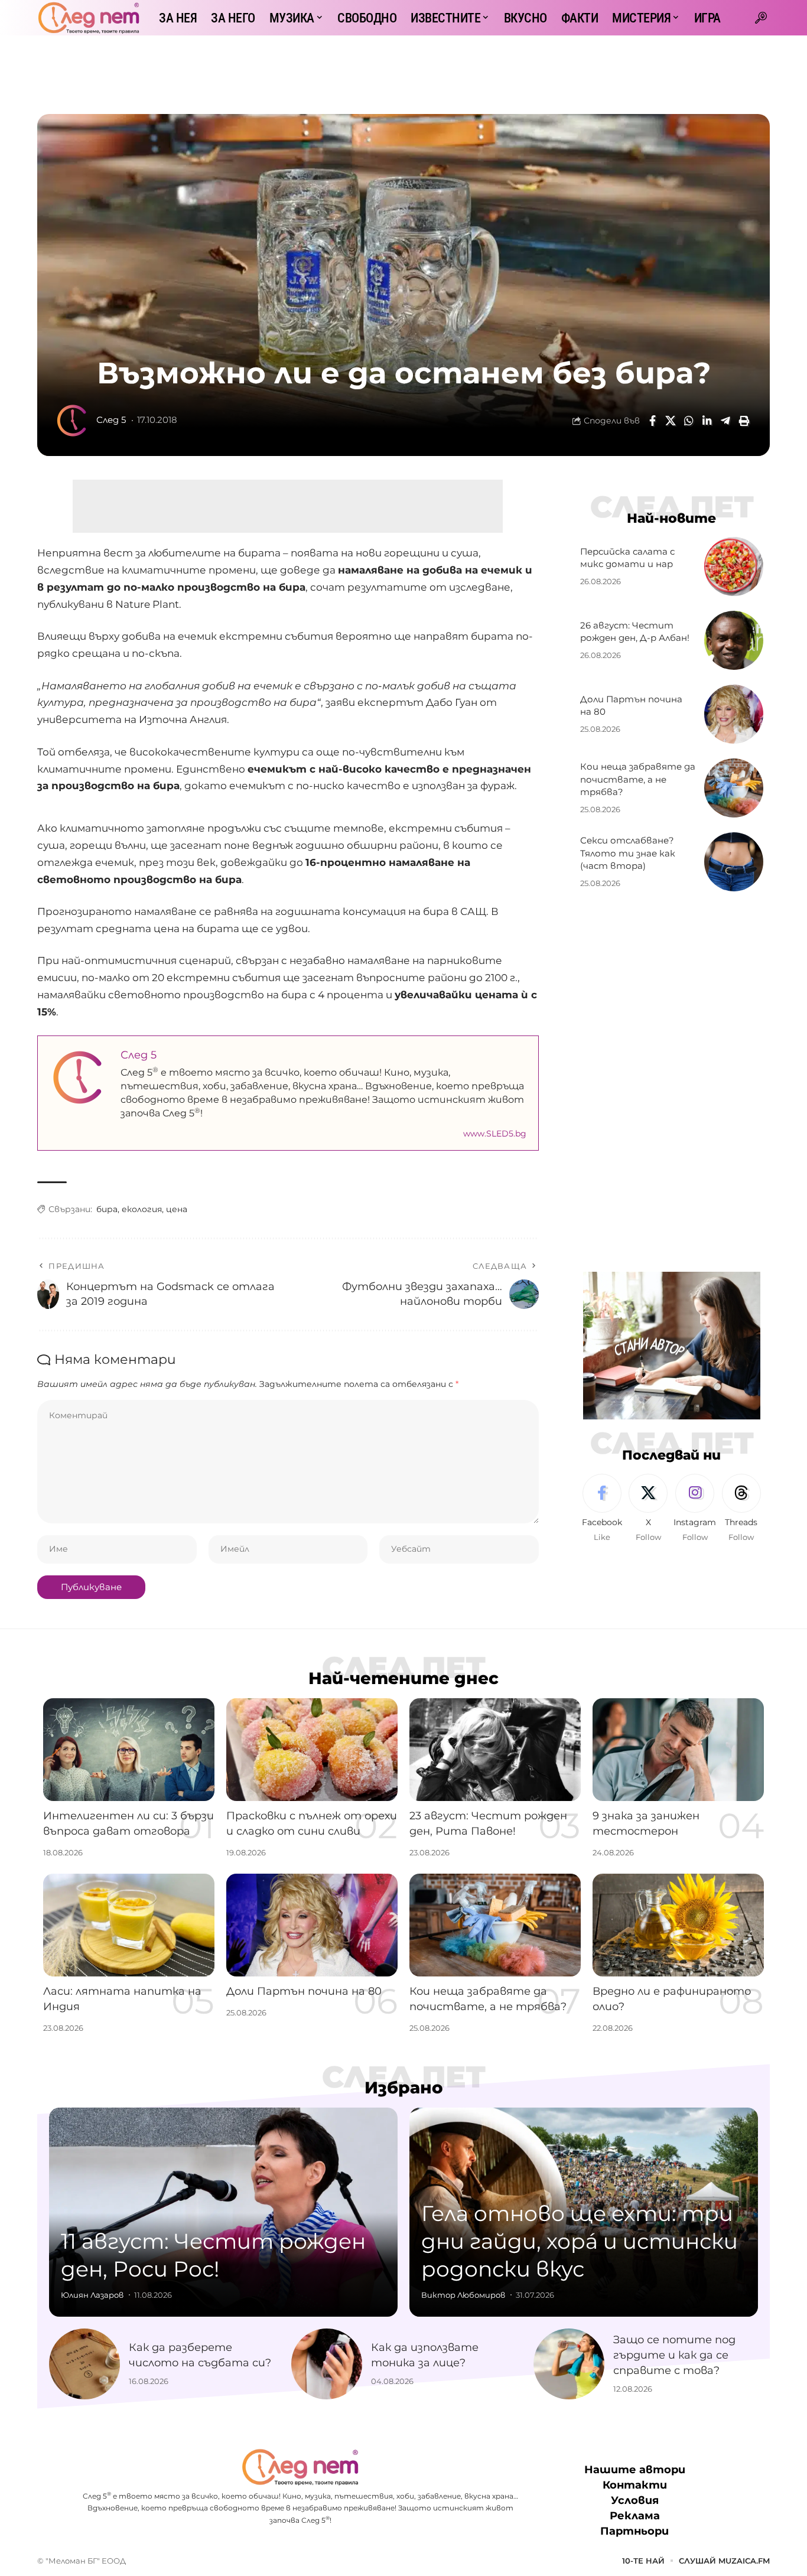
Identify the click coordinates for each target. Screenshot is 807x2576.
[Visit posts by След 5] (73, 421)
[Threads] (741, 1509)
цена (177, 1209)
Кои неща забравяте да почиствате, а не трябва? (638, 779)
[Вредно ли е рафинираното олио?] (678, 1925)
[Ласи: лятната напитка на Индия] (129, 1925)
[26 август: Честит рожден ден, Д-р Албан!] (734, 640)
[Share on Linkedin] (707, 421)
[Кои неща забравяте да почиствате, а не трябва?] (734, 788)
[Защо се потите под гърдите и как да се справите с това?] (569, 2364)
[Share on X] (671, 421)
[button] (761, 18)
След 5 (111, 420)
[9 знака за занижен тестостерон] (678, 1750)
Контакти (635, 2485)
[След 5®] (89, 18)
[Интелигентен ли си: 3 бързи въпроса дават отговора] (129, 1750)
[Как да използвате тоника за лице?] (327, 2364)
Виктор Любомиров (463, 2295)
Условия (635, 2500)
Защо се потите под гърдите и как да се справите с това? (674, 2355)
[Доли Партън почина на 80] (734, 714)
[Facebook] (602, 1509)
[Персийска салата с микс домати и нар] (734, 566)
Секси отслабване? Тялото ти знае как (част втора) (628, 853)
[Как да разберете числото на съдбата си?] (84, 2364)
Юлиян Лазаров (92, 2295)
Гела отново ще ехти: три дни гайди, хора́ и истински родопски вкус (580, 2241)
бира (107, 1209)
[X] (648, 1509)
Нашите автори (635, 2470)
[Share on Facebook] (652, 421)
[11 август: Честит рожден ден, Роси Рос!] (223, 2212)
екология (142, 1209)
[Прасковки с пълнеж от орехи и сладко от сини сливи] (312, 1750)
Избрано (404, 2087)
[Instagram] (695, 1509)
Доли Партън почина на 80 (304, 1991)
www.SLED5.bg (495, 1134)
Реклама (635, 2516)
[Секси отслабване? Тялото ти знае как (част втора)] (734, 862)
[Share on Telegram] (725, 421)
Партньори (634, 2531)
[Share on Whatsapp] (689, 421)
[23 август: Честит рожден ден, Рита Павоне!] (495, 1750)
